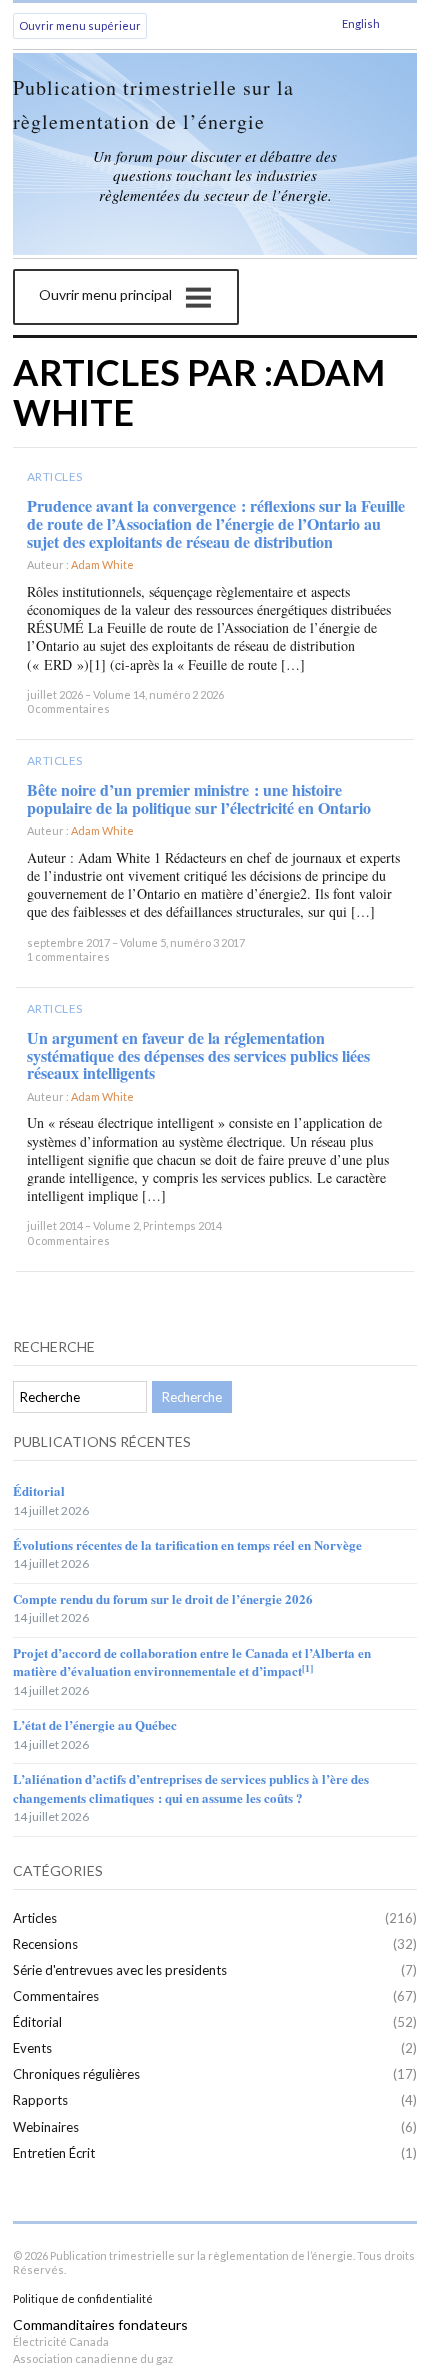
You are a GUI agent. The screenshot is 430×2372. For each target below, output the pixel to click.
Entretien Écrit (54, 2153)
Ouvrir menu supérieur (80, 25)
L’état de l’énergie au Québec (95, 1724)
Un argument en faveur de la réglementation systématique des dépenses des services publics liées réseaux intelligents (198, 1055)
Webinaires (46, 2127)
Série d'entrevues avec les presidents (120, 1970)
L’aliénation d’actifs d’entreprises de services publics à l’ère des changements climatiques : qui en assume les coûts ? (191, 1787)
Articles (55, 476)
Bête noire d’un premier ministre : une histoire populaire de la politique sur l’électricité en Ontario (199, 798)
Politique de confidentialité (83, 2298)
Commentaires (56, 1996)
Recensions (45, 1944)
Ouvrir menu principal (105, 294)
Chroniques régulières (76, 2074)
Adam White (102, 564)
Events (32, 2048)
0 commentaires (68, 708)
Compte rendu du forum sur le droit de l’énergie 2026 (163, 1598)
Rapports (40, 2100)
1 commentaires (68, 956)
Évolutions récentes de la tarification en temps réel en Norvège (187, 1544)
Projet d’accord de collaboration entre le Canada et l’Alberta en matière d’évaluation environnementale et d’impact (192, 1661)
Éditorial (39, 1490)
